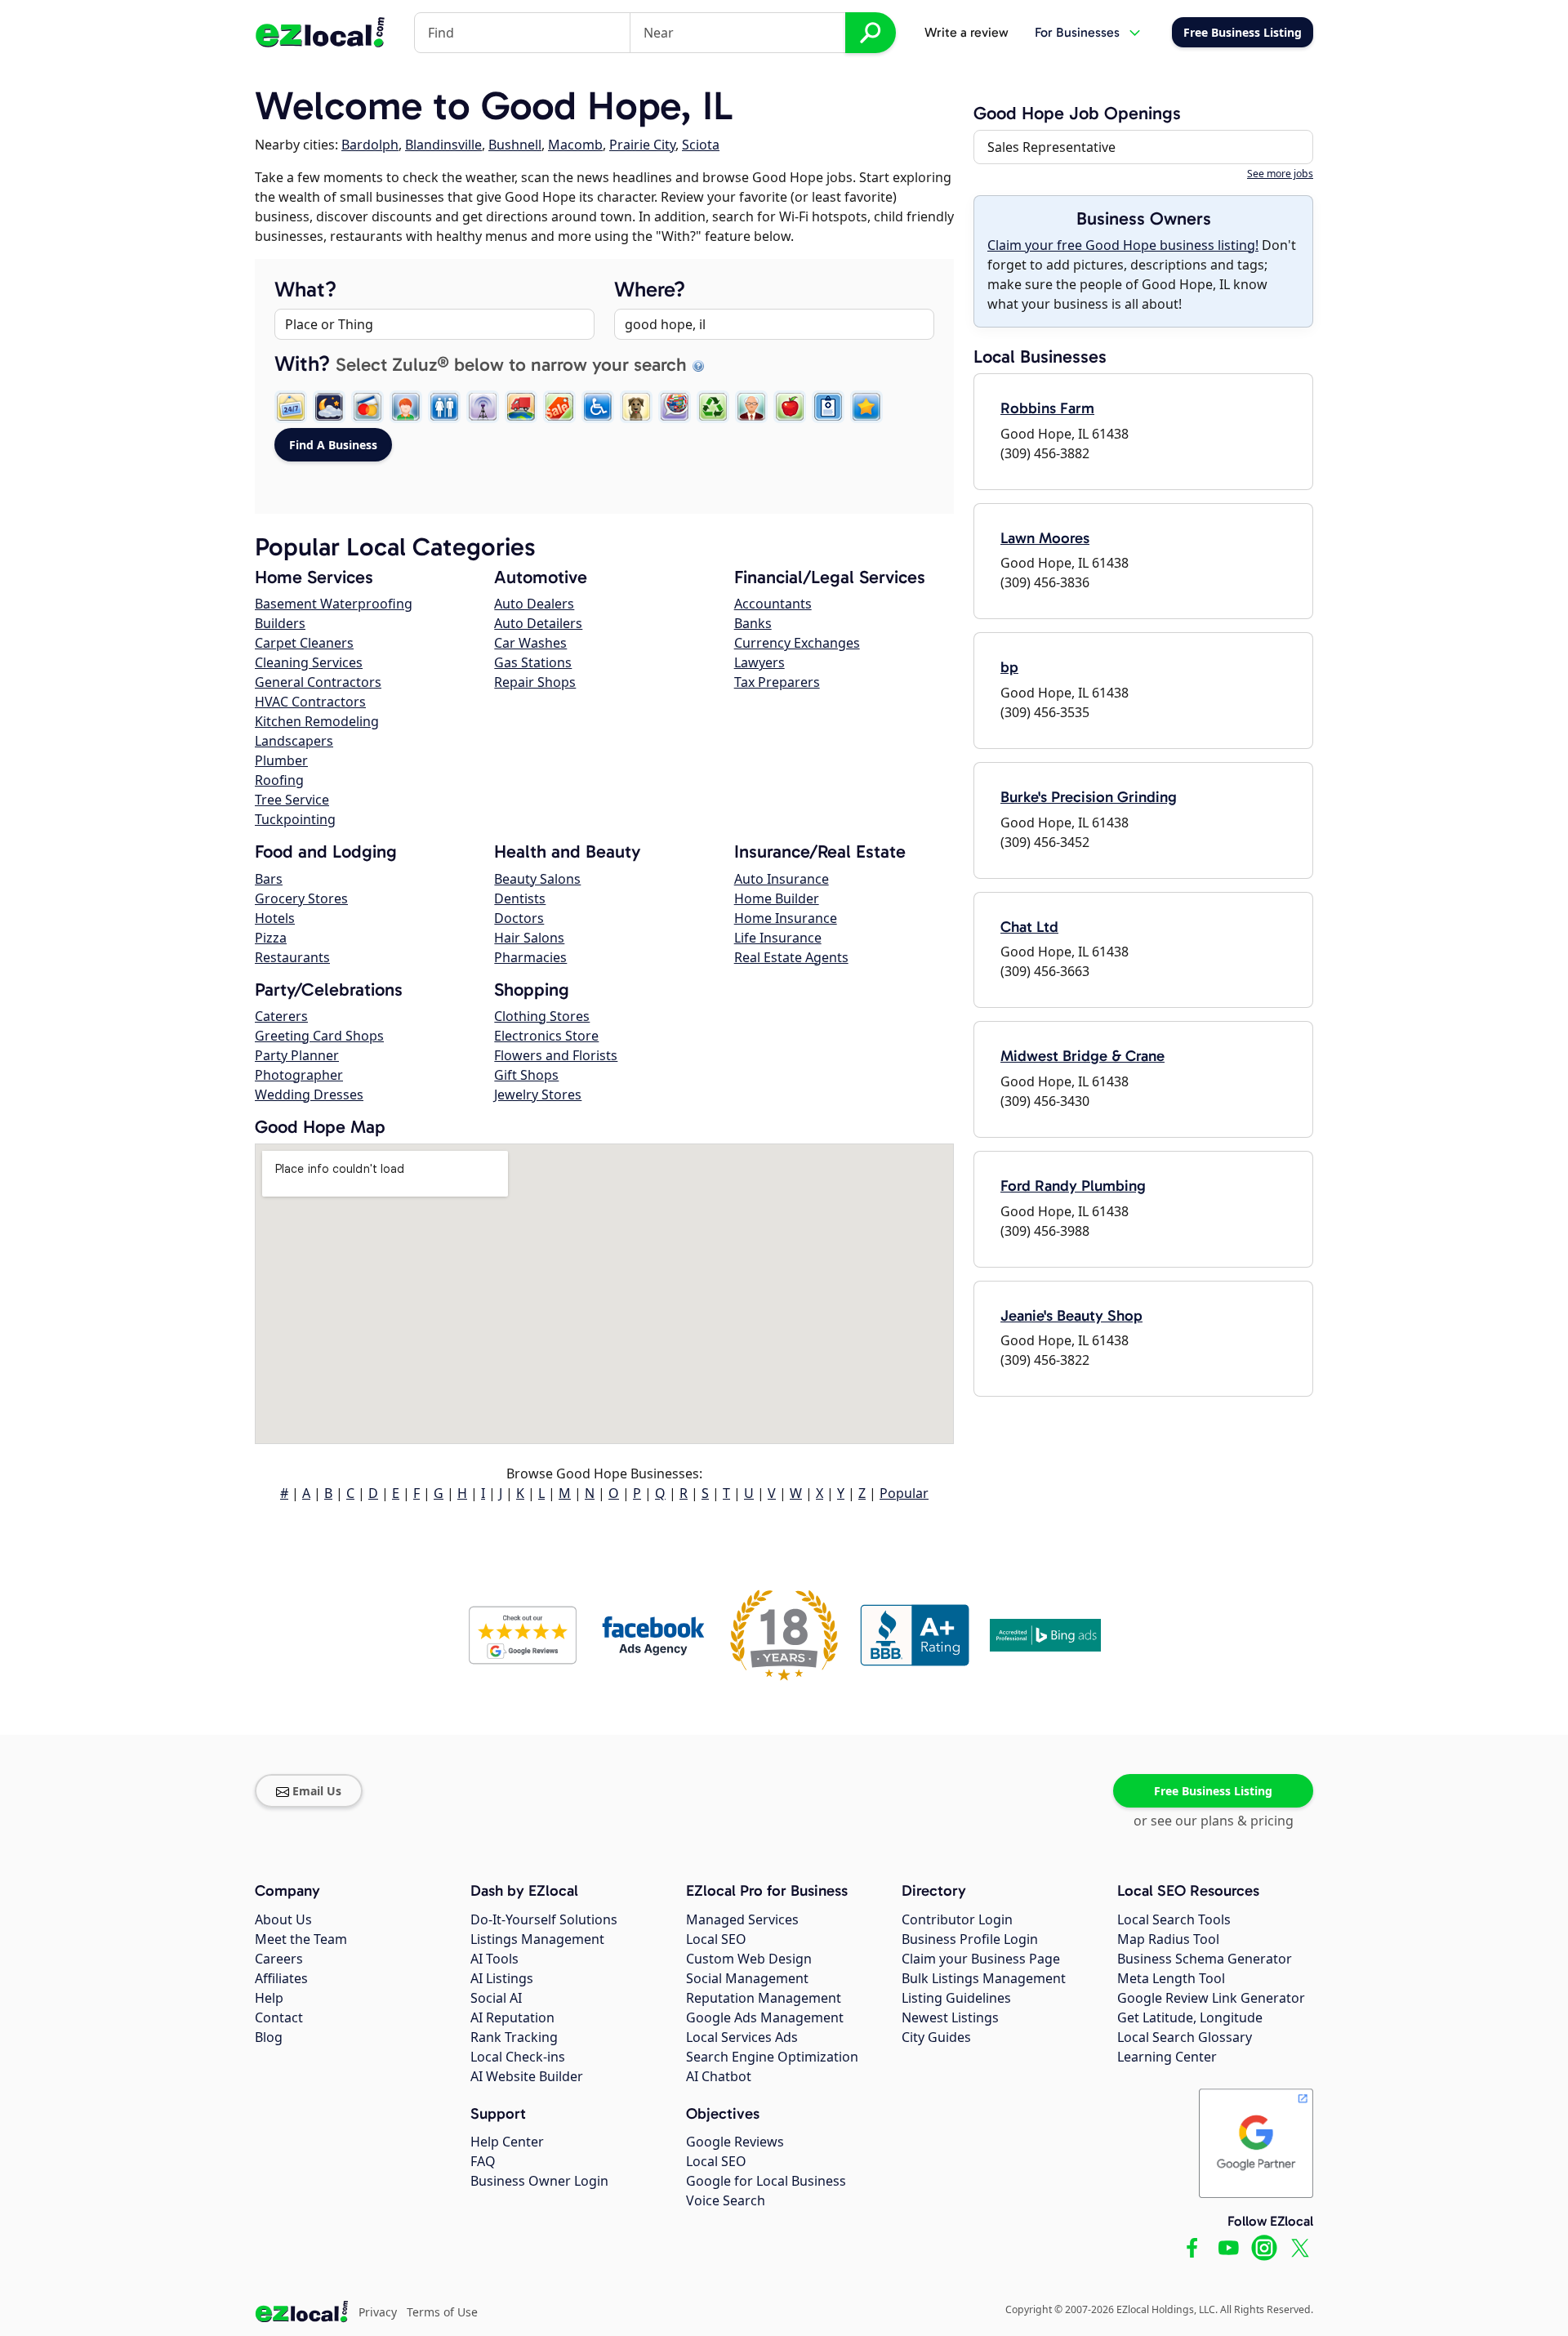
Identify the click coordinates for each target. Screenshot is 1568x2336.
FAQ (483, 2161)
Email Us (317, 1791)
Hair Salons (529, 938)
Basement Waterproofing (334, 604)
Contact (279, 2017)
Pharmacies (530, 957)
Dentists (520, 898)
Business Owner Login (539, 2181)
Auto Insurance (782, 879)
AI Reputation (512, 2017)
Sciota (701, 145)
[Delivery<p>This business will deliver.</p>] (521, 407)
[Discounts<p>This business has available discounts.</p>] (559, 407)
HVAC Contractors (310, 702)
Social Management (747, 1978)
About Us (283, 1919)
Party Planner (297, 1055)
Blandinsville (443, 145)
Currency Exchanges (797, 643)
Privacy (378, 2312)
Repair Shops (535, 682)
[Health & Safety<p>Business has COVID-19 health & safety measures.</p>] (828, 407)
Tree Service (292, 800)
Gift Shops (526, 1075)
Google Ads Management (765, 2017)
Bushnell (515, 145)
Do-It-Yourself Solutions (544, 1919)
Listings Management (537, 1939)
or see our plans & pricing (1214, 1821)
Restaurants (292, 957)
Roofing (279, 780)
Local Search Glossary (1185, 2037)
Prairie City (642, 145)
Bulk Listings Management (984, 1978)
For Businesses (1077, 32)
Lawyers (759, 662)
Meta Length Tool (1171, 1978)
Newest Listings (950, 2017)
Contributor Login (957, 1919)
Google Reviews (735, 2142)
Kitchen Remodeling (317, 721)
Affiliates (281, 1978)
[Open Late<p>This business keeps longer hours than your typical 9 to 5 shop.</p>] (329, 407)
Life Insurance (778, 938)
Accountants (773, 604)
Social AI (496, 1998)
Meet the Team (301, 1939)
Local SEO (716, 1939)
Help (269, 1998)
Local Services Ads (742, 2037)
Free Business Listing (1213, 1791)
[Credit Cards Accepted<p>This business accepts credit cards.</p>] (367, 407)
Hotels (275, 918)
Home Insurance (786, 918)
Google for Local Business (766, 2181)
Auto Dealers (534, 604)
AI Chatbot (719, 2076)
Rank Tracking (514, 2037)
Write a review (967, 32)
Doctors (519, 918)
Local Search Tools (1174, 1919)
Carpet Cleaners (304, 643)
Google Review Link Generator (1211, 1998)
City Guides (936, 2037)
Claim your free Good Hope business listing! (1123, 245)
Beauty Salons (537, 879)
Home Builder (777, 898)
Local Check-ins (518, 2057)
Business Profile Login (970, 1939)
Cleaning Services (309, 662)
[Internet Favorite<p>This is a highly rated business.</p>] (866, 407)
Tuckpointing (295, 819)
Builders (280, 623)
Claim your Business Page (981, 1959)
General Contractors (318, 682)
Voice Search (726, 2200)
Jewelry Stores (538, 1094)
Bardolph (370, 145)
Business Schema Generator (1205, 1959)
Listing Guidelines (956, 1998)
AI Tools (494, 1959)
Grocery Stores (301, 898)
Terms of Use (442, 2312)
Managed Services (742, 1919)
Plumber (281, 760)
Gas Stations (533, 662)
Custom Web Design (749, 1959)
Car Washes (530, 643)
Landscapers (294, 741)
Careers (279, 1959)
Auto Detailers (538, 623)
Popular (904, 1493)
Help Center (507, 2142)
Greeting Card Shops (319, 1036)
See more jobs (1280, 174)
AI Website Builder (527, 2076)
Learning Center (1167, 2057)
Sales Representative (1051, 147)
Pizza (271, 938)
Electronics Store (546, 1036)
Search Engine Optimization (772, 2057)
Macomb (575, 145)
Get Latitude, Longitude (1190, 2017)
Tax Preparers (777, 682)
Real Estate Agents (791, 957)
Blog (269, 2037)
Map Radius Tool (1168, 1939)
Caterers (281, 1016)
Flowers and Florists (556, 1055)
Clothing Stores (542, 1016)
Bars (269, 879)
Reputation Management (764, 1998)
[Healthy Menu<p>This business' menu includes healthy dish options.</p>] (790, 407)
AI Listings (502, 1978)
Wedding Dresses (309, 1094)
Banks (753, 623)
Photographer (299, 1075)
